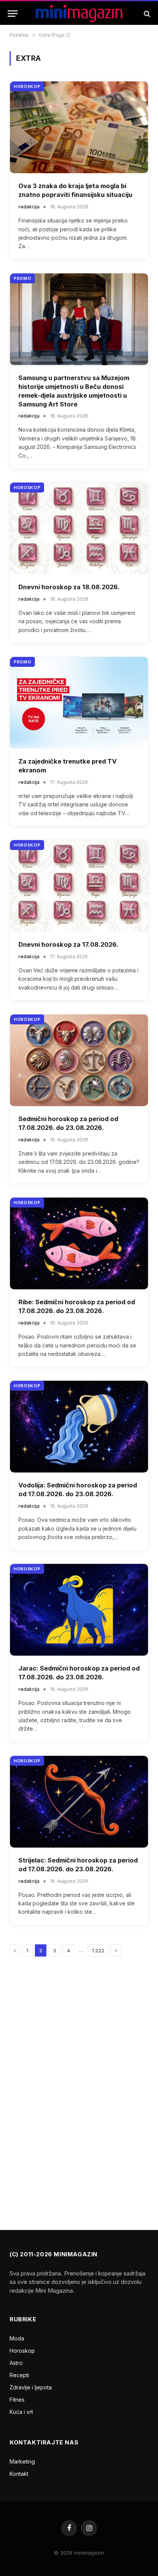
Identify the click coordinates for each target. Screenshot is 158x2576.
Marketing (22, 2461)
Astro (16, 2363)
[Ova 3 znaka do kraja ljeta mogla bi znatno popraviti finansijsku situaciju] (79, 127)
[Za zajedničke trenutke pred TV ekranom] (79, 703)
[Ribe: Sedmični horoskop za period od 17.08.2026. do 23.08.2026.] (79, 1243)
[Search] (146, 14)
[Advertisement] (67, 2090)
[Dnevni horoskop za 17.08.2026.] (79, 886)
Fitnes (17, 2400)
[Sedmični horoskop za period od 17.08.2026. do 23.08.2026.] (79, 1060)
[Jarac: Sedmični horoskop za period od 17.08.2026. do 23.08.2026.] (79, 1610)
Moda (17, 2338)
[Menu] (13, 14)
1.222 (98, 1950)
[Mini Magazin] (79, 14)
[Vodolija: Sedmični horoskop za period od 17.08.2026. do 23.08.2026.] (79, 1427)
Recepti (19, 2375)
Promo (22, 278)
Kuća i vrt (21, 2412)
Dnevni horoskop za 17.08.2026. (68, 944)
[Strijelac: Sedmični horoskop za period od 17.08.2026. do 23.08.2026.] (79, 1802)
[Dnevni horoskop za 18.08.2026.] (79, 528)
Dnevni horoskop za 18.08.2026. (69, 587)
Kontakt (19, 2474)
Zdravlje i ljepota (31, 2387)
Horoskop (27, 86)
